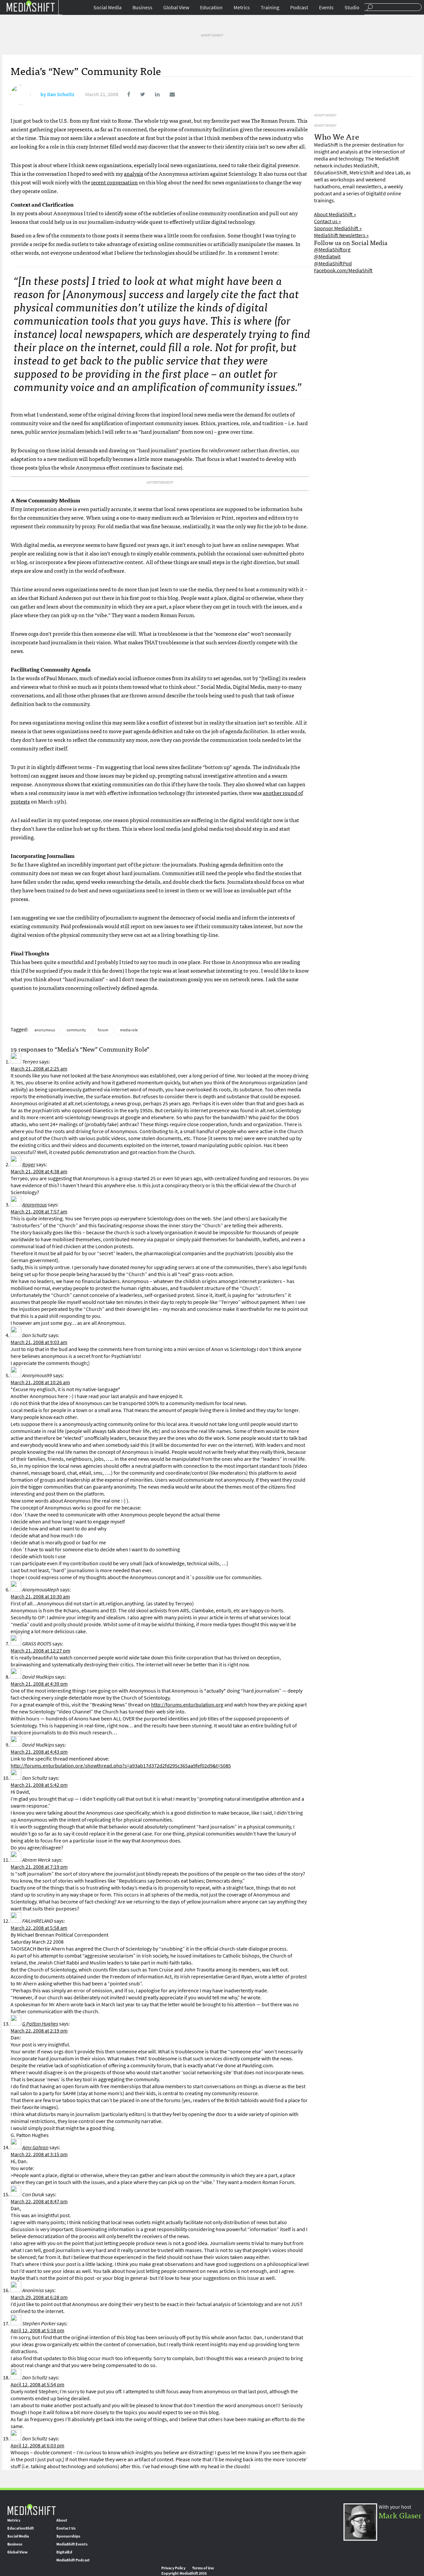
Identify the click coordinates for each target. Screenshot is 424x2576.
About (62, 2520)
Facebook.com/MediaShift (343, 270)
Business (142, 7)
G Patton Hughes (40, 2024)
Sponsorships (68, 2536)
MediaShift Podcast (73, 2560)
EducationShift (21, 2528)
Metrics (242, 7)
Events (326, 7)
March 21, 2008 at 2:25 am (39, 1069)
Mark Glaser (400, 2515)
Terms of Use (203, 2568)
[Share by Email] (168, 94)
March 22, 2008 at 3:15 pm (39, 2154)
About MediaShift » (335, 214)
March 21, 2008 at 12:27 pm (40, 1651)
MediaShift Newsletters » (341, 235)
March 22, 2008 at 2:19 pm (39, 2031)
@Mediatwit (327, 257)
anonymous (45, 1030)
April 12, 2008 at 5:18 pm (37, 2330)
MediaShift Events (72, 2544)
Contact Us (66, 2528)
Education (211, 7)
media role (129, 1030)
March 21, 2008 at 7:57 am (39, 1212)
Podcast (299, 7)
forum (103, 1030)
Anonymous (34, 1205)
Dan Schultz (61, 94)
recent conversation (114, 182)
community (76, 1030)
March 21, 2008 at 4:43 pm (39, 1752)
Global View (176, 7)
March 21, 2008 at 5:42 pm (39, 1785)
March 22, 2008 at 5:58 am (39, 1928)
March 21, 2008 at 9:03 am (39, 1342)
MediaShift (31, 2509)
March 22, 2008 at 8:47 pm (39, 2201)
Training (270, 7)
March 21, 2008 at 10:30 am (40, 1597)
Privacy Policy (173, 2568)
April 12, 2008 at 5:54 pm (37, 2384)
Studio (352, 7)
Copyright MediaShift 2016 (184, 2573)
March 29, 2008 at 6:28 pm (39, 2297)
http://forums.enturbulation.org (187, 1705)
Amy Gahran (35, 2147)
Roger (29, 1164)
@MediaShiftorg (332, 250)
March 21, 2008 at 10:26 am (40, 1382)
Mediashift (30, 6)
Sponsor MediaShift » (338, 228)
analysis (133, 173)
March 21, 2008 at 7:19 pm (39, 1867)
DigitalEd (64, 2552)
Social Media (107, 7)
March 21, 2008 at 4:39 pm (39, 1684)
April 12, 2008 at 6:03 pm (37, 2446)
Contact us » (327, 221)
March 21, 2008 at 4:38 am (39, 1171)
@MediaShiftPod (333, 263)
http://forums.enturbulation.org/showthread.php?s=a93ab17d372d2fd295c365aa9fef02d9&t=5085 (121, 1766)
